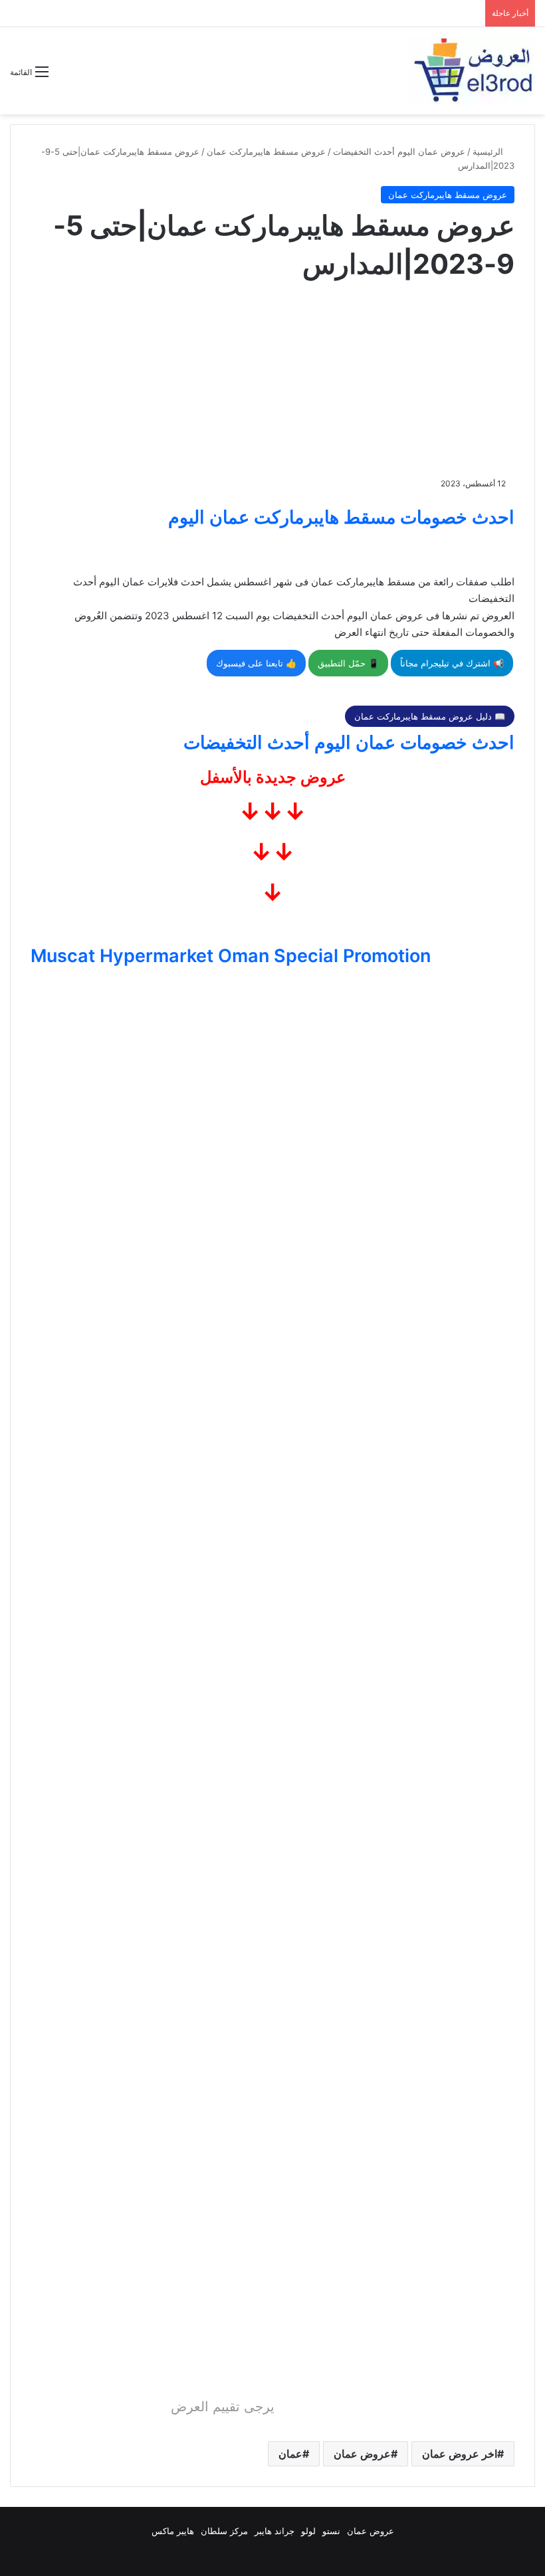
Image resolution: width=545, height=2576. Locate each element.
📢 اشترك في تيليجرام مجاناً (452, 663)
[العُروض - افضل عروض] (472, 71)
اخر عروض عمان (460, 2454)
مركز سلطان (224, 2531)
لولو (308, 2531)
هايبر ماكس (173, 2531)
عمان (290, 2454)
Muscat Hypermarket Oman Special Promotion (231, 956)
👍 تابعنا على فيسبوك (256, 663)
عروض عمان (362, 2454)
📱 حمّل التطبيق (348, 663)
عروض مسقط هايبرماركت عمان (266, 151)
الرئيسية (489, 151)
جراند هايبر (274, 2531)
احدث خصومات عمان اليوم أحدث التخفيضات (349, 743)
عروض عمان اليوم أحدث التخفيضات (399, 151)
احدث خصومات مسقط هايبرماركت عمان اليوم (341, 517)
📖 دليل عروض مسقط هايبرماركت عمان (430, 716)
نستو (331, 2531)
